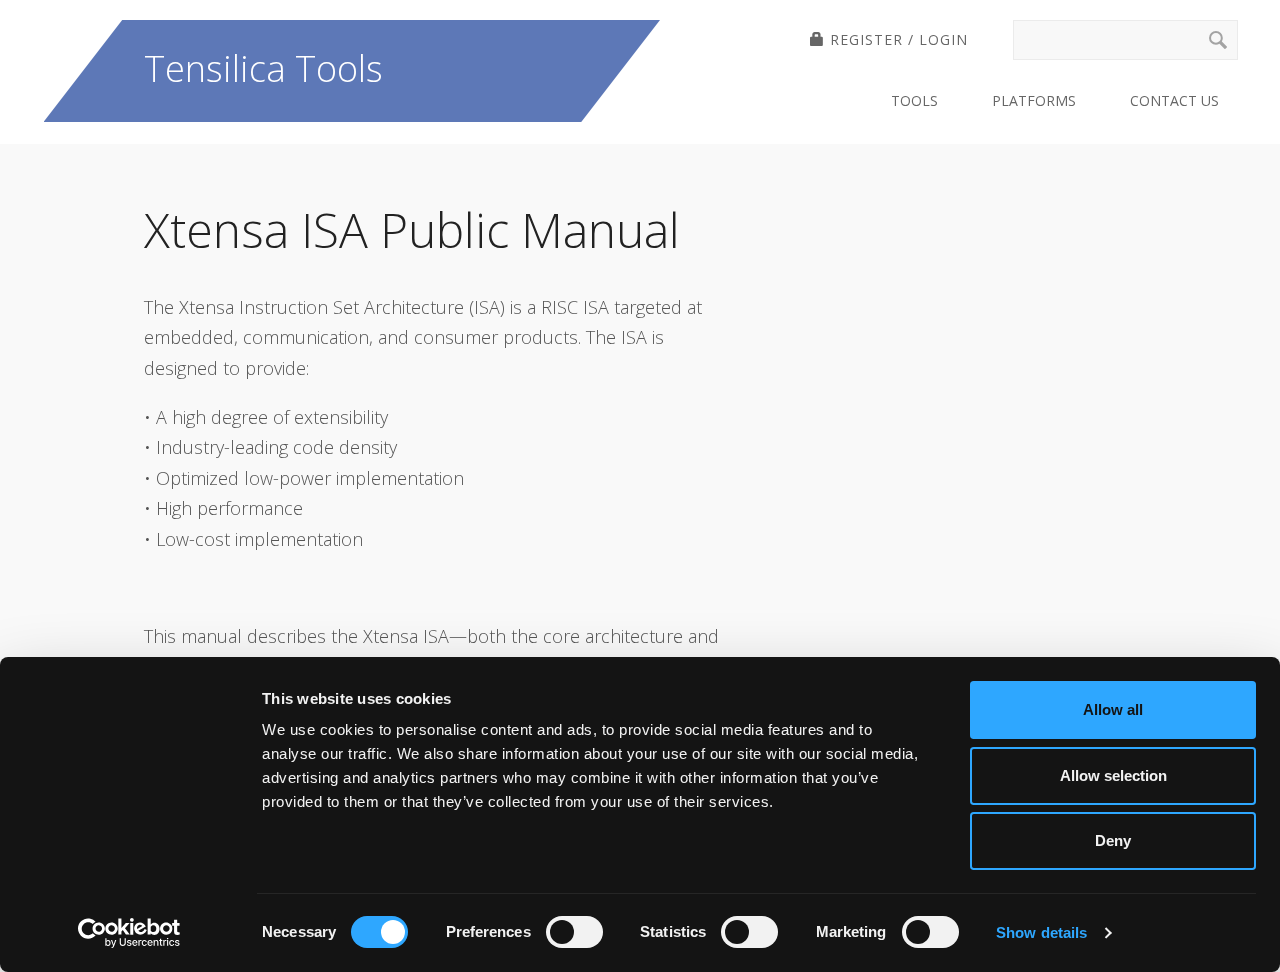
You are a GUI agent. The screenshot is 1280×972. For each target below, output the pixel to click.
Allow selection (1113, 775)
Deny (1113, 840)
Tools (914, 100)
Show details (1041, 932)
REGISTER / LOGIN (896, 39)
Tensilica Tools (263, 68)
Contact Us (1174, 100)
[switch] (574, 932)
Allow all (1113, 709)
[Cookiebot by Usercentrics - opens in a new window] (129, 933)
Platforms (1034, 100)
